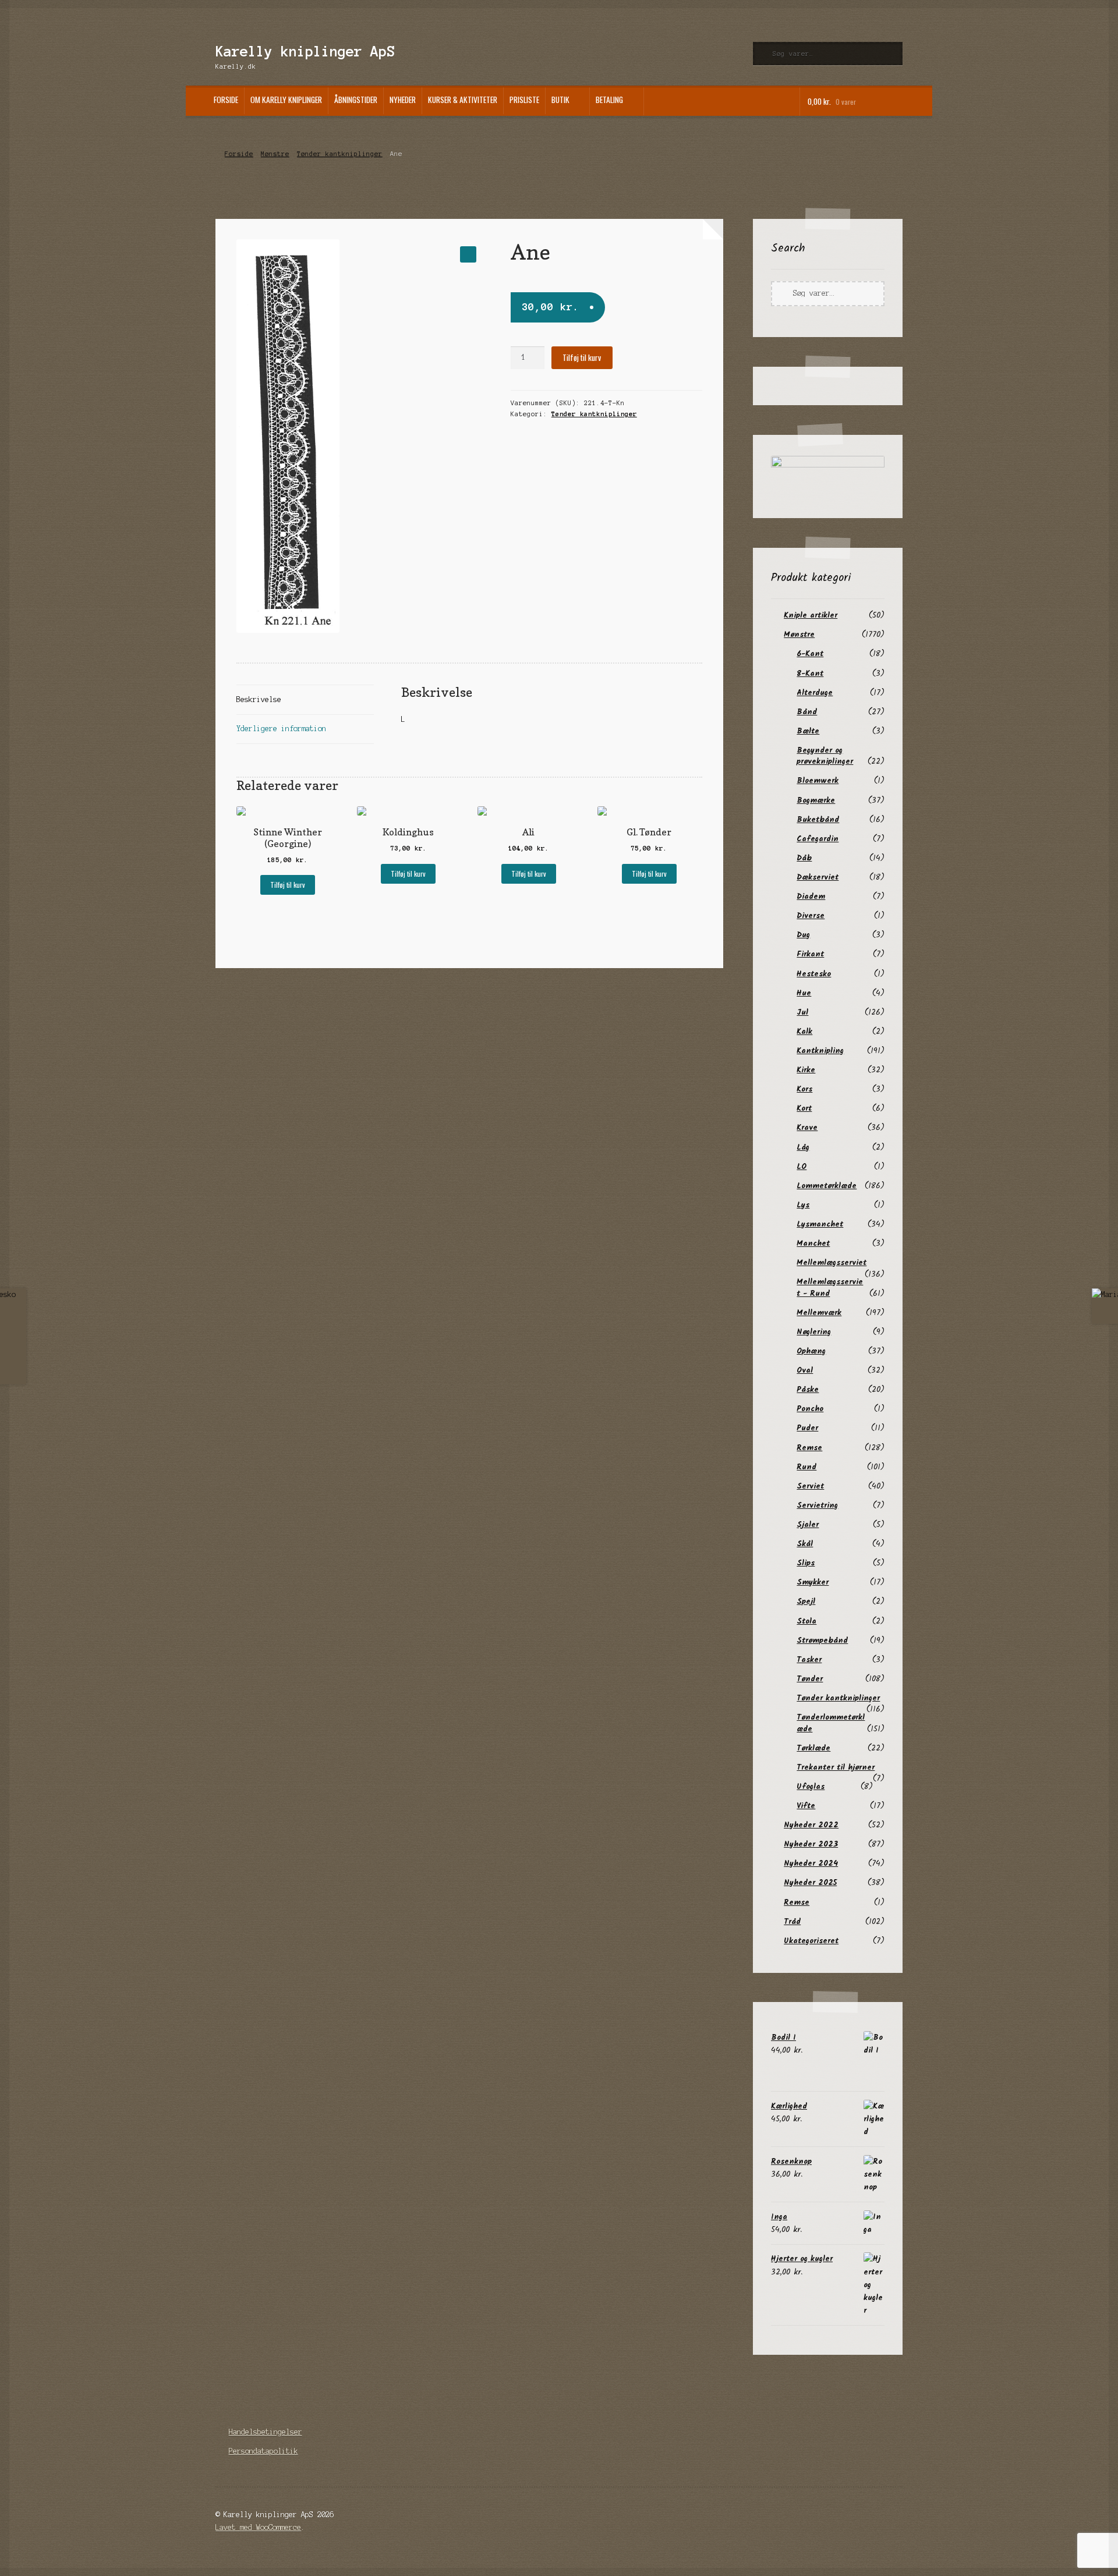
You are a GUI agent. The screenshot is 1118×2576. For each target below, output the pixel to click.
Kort (804, 1108)
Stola (806, 1621)
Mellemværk (819, 1313)
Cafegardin (818, 839)
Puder (807, 1428)
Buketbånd (818, 820)
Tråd (792, 1922)
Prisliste (524, 100)
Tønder (810, 1679)
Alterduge (815, 693)
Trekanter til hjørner (836, 1767)
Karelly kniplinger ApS (305, 52)
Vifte (806, 1806)
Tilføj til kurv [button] (288, 885)
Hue (804, 993)
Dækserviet (818, 877)
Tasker (809, 1660)
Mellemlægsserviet (832, 1263)
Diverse (811, 916)
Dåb (804, 858)
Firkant (810, 954)
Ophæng (811, 1351)
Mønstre (275, 154)
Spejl (806, 1601)
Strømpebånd (822, 1640)
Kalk (804, 1032)
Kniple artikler (811, 615)
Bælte (808, 731)
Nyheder (403, 100)
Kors (804, 1089)
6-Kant (810, 654)
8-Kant (810, 674)
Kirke (806, 1070)
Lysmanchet (820, 1224)
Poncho (810, 1409)
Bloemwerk (818, 781)
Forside (226, 100)
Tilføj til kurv (582, 357)
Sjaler (808, 1525)
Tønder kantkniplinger (340, 154)
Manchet (813, 1243)
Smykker (813, 1582)
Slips (806, 1563)
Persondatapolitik (263, 2451)
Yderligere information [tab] (281, 729)
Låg (803, 1147)
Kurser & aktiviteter (463, 100)
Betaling (609, 100)
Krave (807, 1128)
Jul (802, 1012)
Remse (809, 1448)
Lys (803, 1205)
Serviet (810, 1486)
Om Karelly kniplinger (286, 100)
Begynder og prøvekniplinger (825, 756)
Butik (560, 100)
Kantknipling (820, 1051)
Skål (805, 1544)
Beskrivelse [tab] (259, 699)
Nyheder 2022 (811, 1825)
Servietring (817, 1505)
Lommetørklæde (827, 1186)
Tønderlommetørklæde (831, 1723)
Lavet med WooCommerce (258, 2527)
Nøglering (814, 1332)
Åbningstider (356, 100)
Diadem (811, 897)
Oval (805, 1370)
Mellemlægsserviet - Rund (830, 1287)
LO (802, 1167)
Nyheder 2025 (810, 1883)
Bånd (807, 712)
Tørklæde (813, 1748)
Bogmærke (816, 800)
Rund (806, 1467)
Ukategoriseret (811, 1941)
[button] (468, 254)
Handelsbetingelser (266, 2432)
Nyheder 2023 (811, 1844)
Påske (808, 1390)
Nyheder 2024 (811, 1863)
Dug (803, 935)
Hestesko (814, 974)
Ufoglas (811, 1787)
